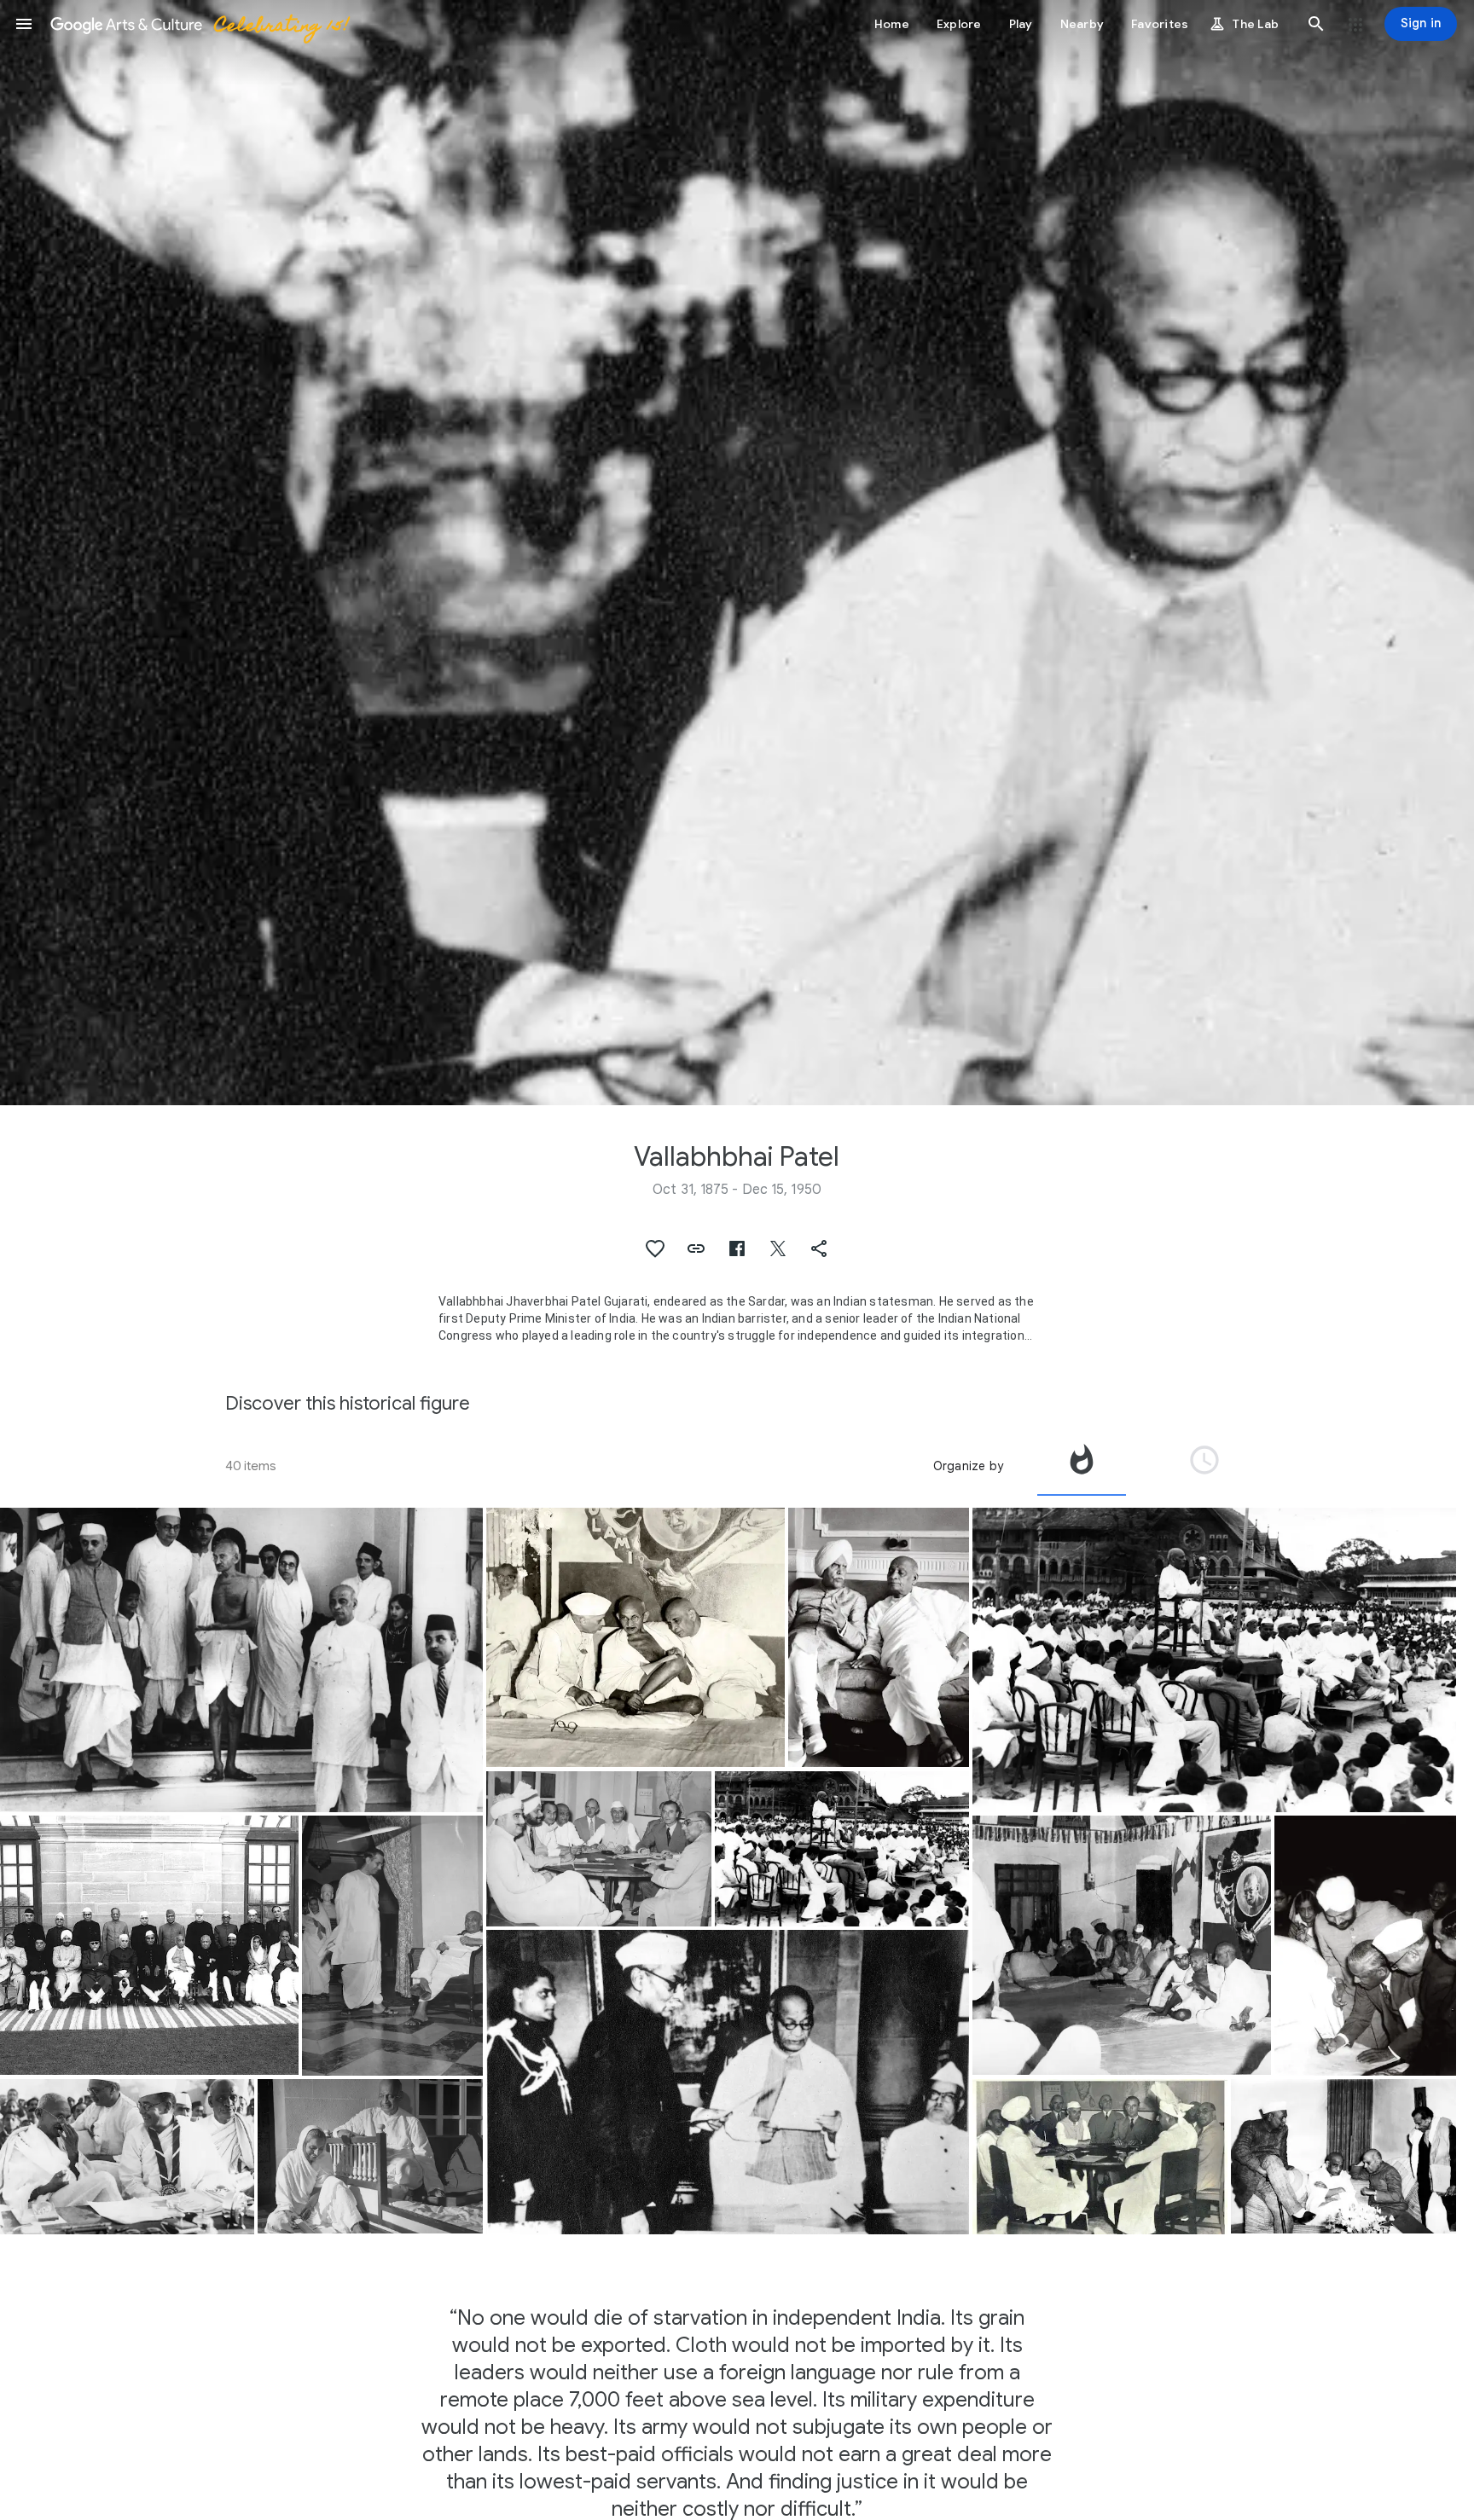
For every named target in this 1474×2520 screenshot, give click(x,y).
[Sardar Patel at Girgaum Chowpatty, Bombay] (842, 1849)
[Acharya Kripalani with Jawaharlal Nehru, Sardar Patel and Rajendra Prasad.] (1343, 2156)
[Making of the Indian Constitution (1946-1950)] (149, 1946)
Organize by (968, 1466)
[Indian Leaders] (127, 2157)
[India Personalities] (393, 1946)
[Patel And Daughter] (370, 2156)
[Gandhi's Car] (241, 1660)
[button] (24, 24)
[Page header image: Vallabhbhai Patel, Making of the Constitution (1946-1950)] (737, 553)
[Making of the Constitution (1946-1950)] (728, 2082)
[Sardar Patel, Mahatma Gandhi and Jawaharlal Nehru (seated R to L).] (635, 1638)
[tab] (1082, 1466)
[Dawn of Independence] (1100, 2157)
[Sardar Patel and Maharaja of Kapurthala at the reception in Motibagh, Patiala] (879, 1638)
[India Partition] (599, 1848)
